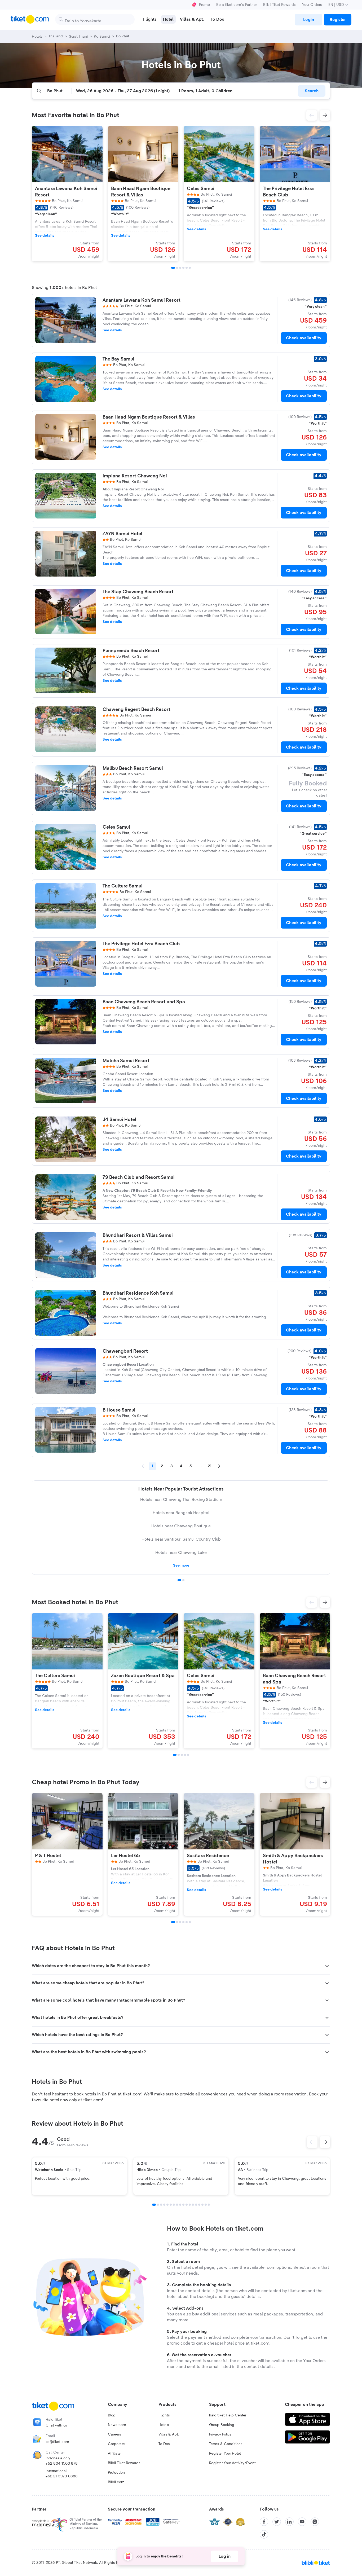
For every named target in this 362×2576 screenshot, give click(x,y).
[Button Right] (325, 2142)
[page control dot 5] (167, 2205)
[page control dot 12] (190, 2205)
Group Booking (222, 2425)
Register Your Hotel (225, 2454)
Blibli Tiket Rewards (279, 5)
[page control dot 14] (196, 2205)
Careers (114, 2434)
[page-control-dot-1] (173, 268)
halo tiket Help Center (228, 2415)
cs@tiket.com (57, 2442)
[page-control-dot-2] (177, 268)
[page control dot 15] (199, 2205)
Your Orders (312, 5)
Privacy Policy (220, 2434)
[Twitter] (277, 2522)
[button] (312, 115)
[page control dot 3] (161, 2205)
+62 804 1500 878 (62, 2464)
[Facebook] (264, 2522)
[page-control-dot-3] (180, 268)
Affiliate (114, 2454)
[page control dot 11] (187, 2205)
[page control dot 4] (164, 2205)
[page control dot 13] (193, 2205)
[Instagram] (315, 2522)
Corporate (116, 2444)
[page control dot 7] (174, 2205)
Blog (112, 2415)
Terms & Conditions (226, 2444)
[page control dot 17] (206, 2205)
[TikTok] (264, 2534)
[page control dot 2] (183, 1580)
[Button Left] (312, 2142)
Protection (116, 2473)
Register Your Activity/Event (232, 2463)
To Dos (164, 2444)
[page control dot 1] (179, 1580)
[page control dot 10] (183, 2205)
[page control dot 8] (177, 2205)
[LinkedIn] (289, 2522)
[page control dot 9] (180, 2205)
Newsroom (117, 2425)
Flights (164, 2415)
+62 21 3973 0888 (62, 2476)
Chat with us (56, 2425)
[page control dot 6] (171, 2205)
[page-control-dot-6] (190, 268)
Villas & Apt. (169, 2434)
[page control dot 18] (209, 2205)
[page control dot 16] (202, 2205)
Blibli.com (116, 2482)
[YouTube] (302, 2522)
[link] (308, 20)
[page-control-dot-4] (183, 268)
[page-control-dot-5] (187, 268)
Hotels (164, 2425)
